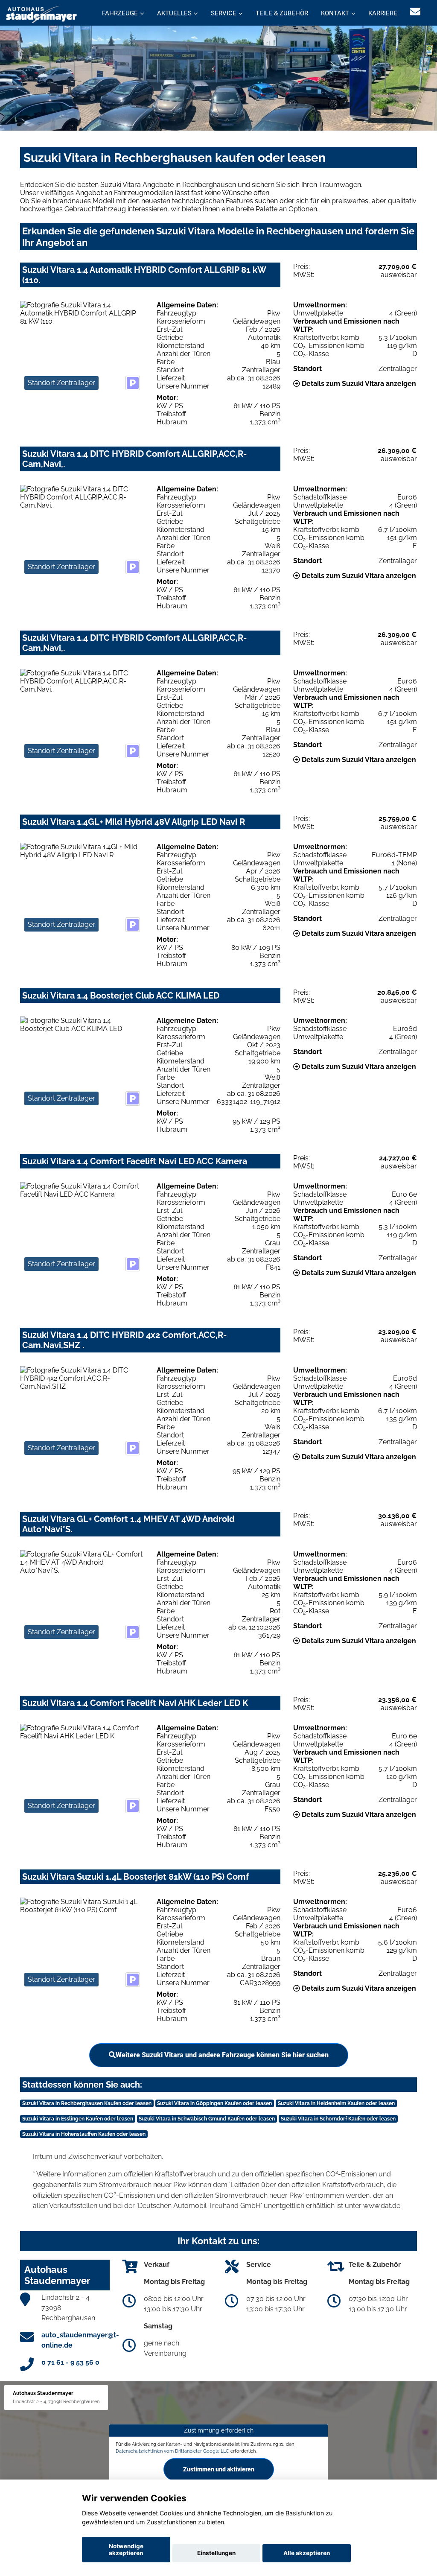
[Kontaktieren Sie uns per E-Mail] (415, 12)
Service (224, 13)
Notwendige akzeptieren (126, 2550)
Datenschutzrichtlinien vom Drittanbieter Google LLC (172, 2451)
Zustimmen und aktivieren (219, 2469)
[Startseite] (42, 14)
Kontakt (335, 13)
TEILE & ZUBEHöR (282, 13)
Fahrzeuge (120, 13)
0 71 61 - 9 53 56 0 (70, 2362)
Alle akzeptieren (307, 2553)
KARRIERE (383, 13)
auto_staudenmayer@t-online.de (80, 2340)
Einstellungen (216, 2553)
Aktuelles (174, 13)
